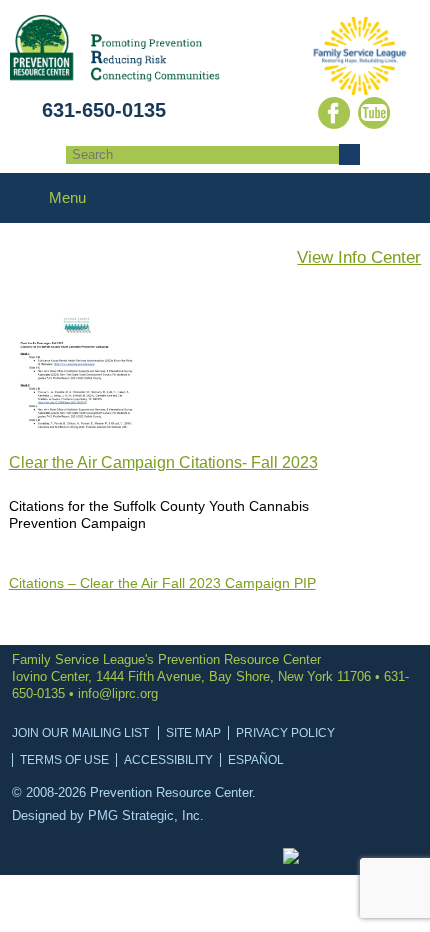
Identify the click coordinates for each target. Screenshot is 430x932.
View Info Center (359, 257)
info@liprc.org (118, 693)
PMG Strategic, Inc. (146, 815)
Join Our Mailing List (80, 733)
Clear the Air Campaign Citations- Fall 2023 (163, 462)
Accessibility (168, 760)
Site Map (193, 733)
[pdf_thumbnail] (79, 423)
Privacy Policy (285, 733)
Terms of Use (64, 760)
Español (256, 760)
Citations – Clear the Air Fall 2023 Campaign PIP (162, 583)
